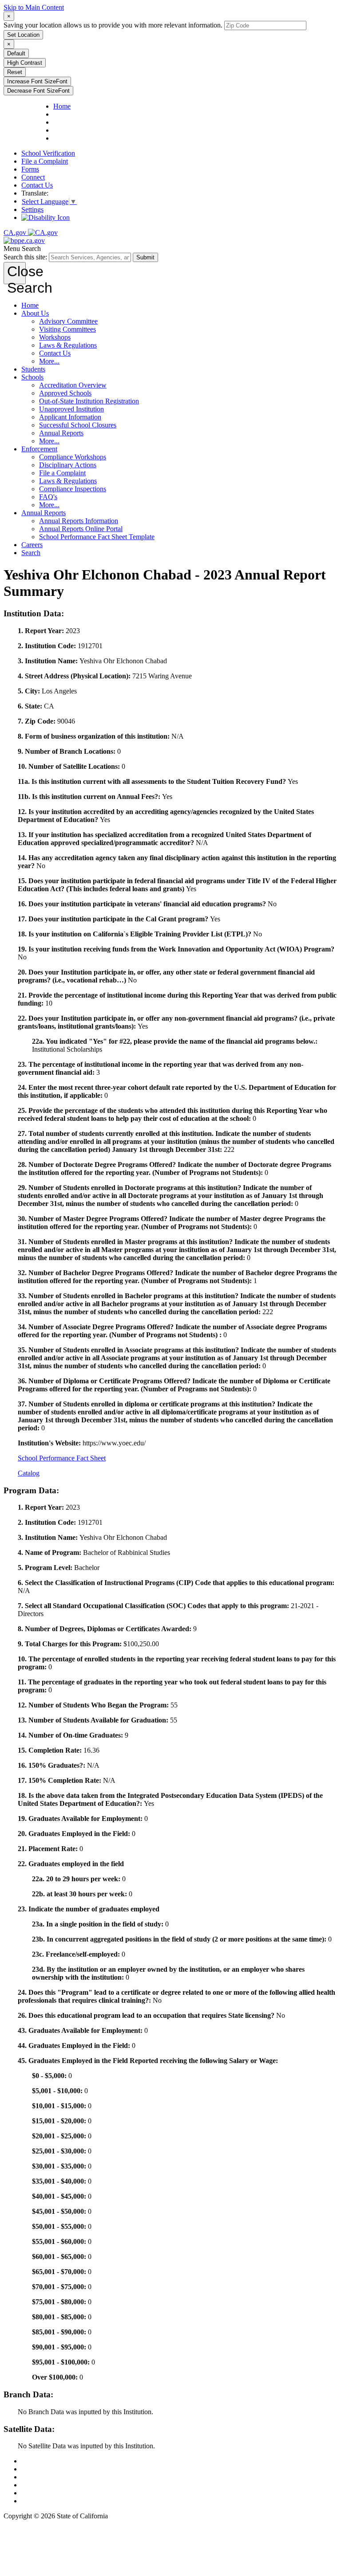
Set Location (23, 35)
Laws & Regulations (68, 345)
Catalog (29, 1473)
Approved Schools (65, 393)
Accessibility (39, 2485)
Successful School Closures (78, 425)
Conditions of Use (47, 2469)
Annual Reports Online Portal (81, 529)
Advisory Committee (68, 321)
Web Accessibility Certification (65, 2501)
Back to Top (39, 2461)
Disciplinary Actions (68, 465)
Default (16, 53)
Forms (30, 169)
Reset (15, 72)
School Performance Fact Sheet (62, 1458)
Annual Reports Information (79, 521)
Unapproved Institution (71, 409)
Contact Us (37, 185)
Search (31, 553)
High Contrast (25, 63)
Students (33, 369)
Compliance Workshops (73, 457)
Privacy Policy (42, 2477)
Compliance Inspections (73, 489)
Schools (32, 377)
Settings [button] (32, 209)
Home (30, 305)
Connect (33, 177)
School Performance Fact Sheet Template (97, 537)
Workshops (55, 337)
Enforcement (39, 449)
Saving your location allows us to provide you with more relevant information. (113, 25)
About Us (35, 313)
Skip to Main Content (34, 7)
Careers (32, 545)
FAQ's (48, 497)
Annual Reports (61, 433)
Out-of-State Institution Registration (89, 401)
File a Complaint (45, 161)
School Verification (48, 153)
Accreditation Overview (73, 385)
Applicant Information (70, 417)
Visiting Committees (67, 329)
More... (49, 361)
